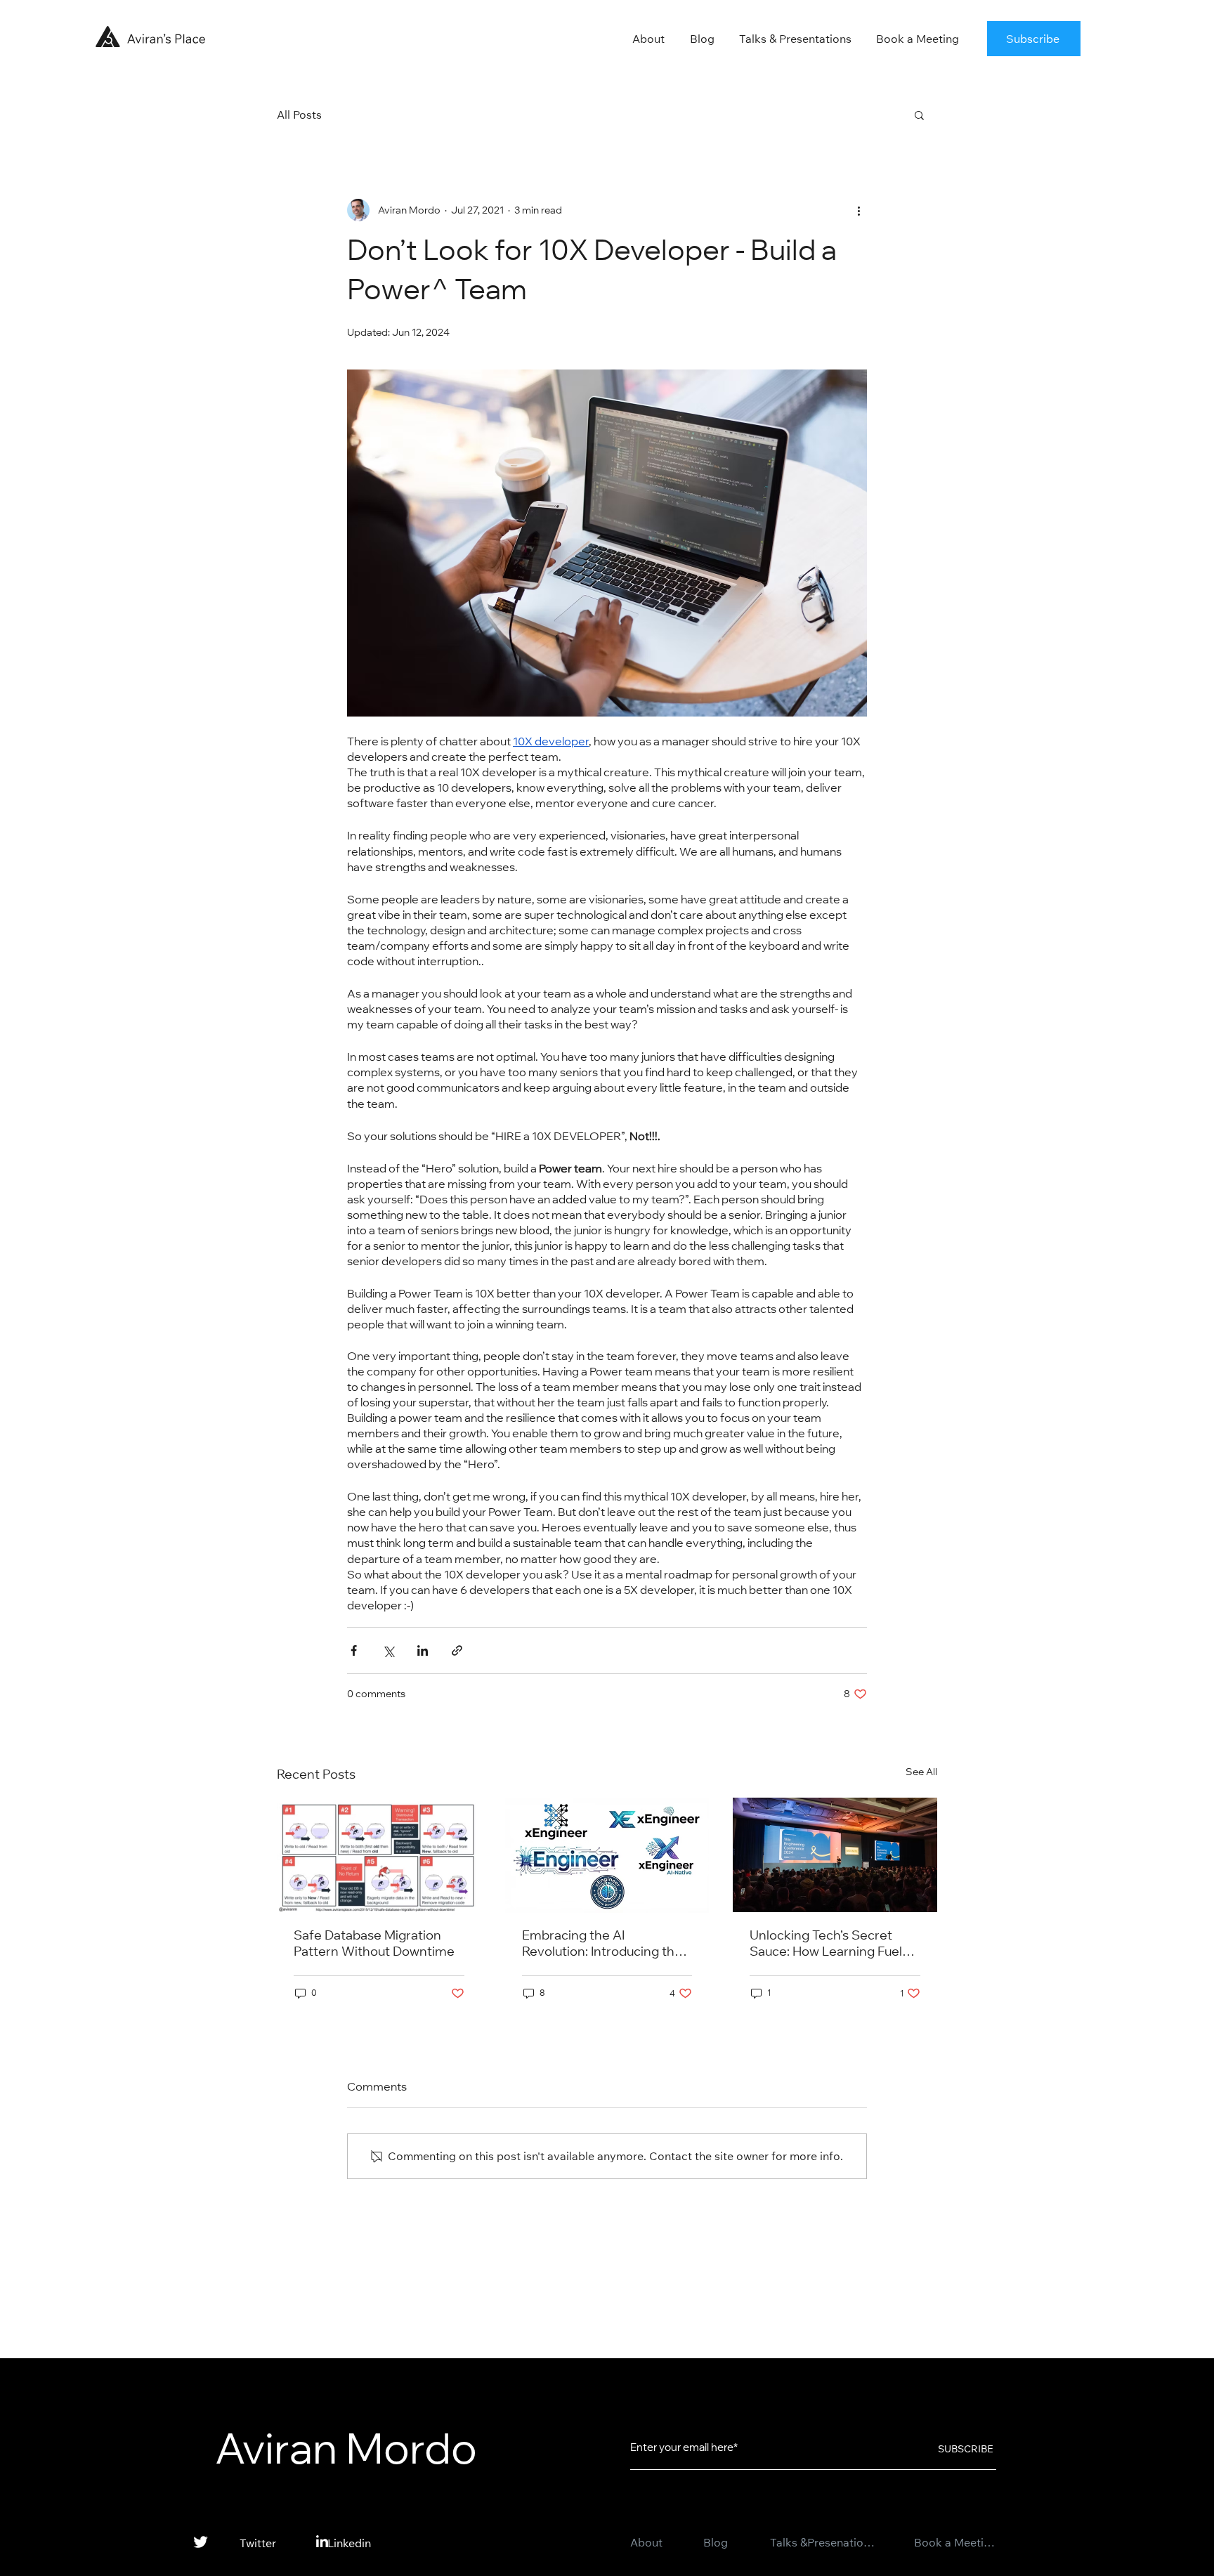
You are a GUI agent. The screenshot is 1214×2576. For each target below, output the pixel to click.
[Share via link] (457, 1650)
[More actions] (859, 210)
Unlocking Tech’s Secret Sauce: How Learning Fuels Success (829, 1946)
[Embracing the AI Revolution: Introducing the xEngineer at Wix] (607, 1855)
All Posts (299, 115)
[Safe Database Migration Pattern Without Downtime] (379, 1855)
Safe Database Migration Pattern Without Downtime (374, 1945)
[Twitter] (201, 2542)
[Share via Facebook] (354, 1650)
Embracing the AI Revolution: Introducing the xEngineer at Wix (602, 1946)
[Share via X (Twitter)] (388, 1650)
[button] (1034, 39)
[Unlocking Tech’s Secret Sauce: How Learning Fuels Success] (835, 1855)
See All (921, 1772)
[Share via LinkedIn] (423, 1650)
